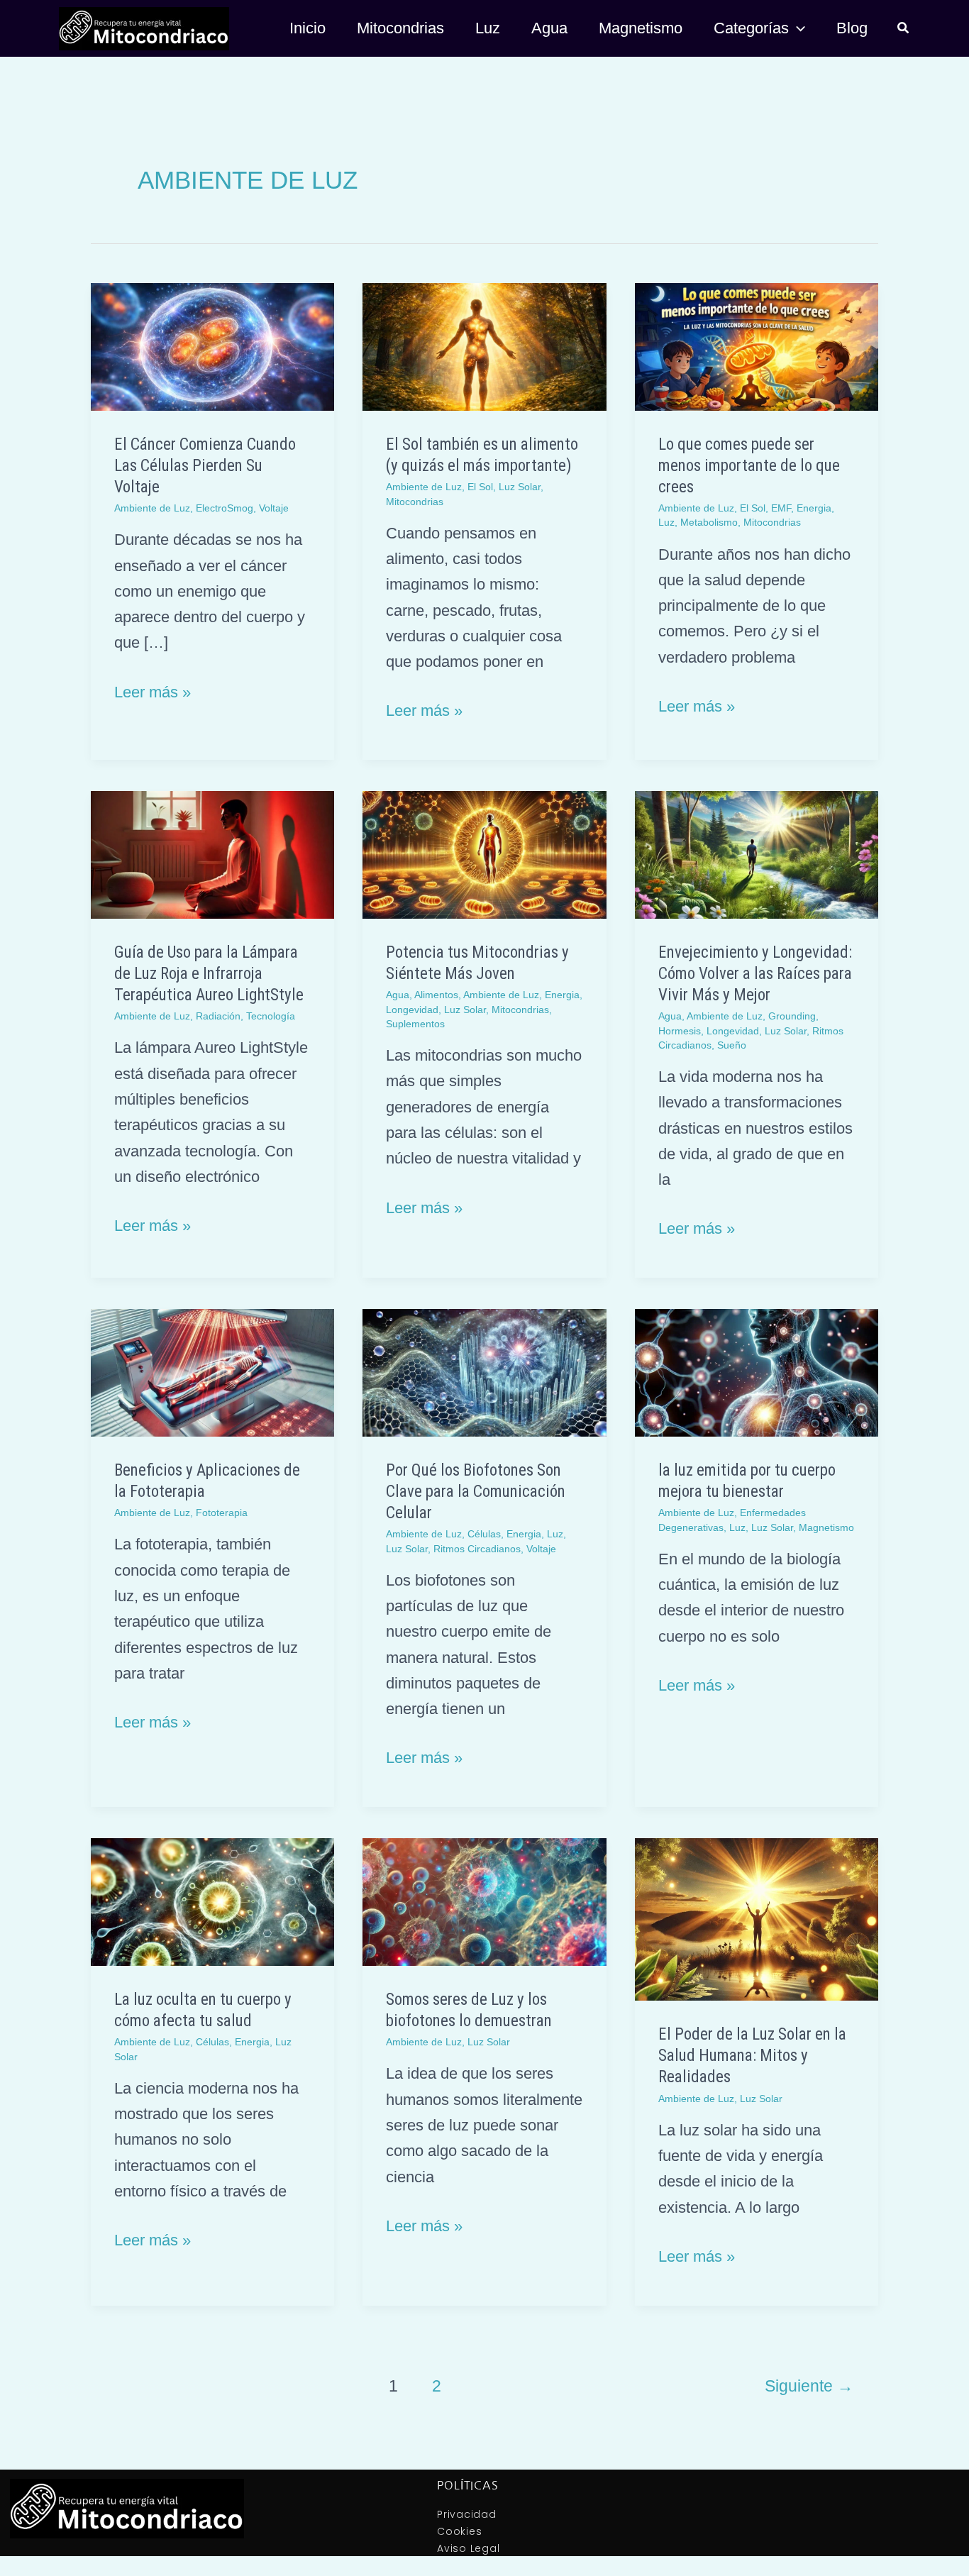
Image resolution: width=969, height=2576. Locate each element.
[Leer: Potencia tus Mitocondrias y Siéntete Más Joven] (484, 854)
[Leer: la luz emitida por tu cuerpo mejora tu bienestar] (757, 1372)
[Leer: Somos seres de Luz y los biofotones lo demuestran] (484, 1901)
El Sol (480, 487)
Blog (852, 28)
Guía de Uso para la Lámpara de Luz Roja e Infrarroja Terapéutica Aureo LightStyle (209, 974)
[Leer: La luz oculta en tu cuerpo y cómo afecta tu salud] (212, 1901)
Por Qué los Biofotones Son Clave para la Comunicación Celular (476, 1492)
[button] (797, 28)
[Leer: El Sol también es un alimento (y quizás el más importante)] (484, 346)
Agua (549, 28)
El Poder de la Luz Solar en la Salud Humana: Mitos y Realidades (752, 2056)
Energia (814, 508)
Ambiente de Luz (152, 508)
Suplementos (415, 1024)
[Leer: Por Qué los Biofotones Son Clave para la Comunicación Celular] (484, 1372)
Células (484, 1534)
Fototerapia (222, 1513)
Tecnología (271, 1016)
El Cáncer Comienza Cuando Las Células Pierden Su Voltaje (205, 466)
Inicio (308, 28)
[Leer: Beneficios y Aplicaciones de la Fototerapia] (212, 1372)
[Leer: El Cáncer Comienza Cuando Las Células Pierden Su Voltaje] (212, 346)
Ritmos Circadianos (477, 1549)
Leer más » (153, 690)
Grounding (792, 1016)
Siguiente (809, 2386)
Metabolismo (709, 522)
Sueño (732, 1045)
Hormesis (680, 1031)
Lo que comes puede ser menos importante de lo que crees (749, 466)
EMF (781, 508)
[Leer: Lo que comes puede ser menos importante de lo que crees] (757, 346)
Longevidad (412, 1010)
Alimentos (436, 995)
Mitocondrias (400, 28)
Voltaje (274, 508)
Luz (488, 28)
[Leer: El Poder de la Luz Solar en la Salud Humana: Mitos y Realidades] (757, 1919)
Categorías (751, 28)
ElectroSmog (225, 508)
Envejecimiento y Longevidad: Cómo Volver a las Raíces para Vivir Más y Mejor (755, 974)
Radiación (218, 1016)
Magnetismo (641, 28)
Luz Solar (520, 487)
